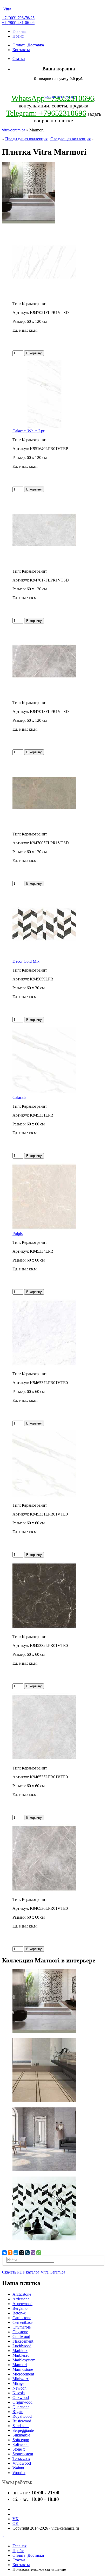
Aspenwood (22, 2304)
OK (16, 2523)
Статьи (19, 59)
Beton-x (19, 2313)
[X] (22, 2253)
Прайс (18, 36)
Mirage (18, 2383)
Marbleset (21, 2355)
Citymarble (22, 2327)
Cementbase (22, 2322)
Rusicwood (22, 2421)
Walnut (18, 2468)
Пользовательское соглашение (39, 2569)
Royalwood (22, 2416)
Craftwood (21, 2336)
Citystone (20, 2332)
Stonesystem (23, 2454)
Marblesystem (24, 2360)
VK (16, 2519)
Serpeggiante (23, 2430)
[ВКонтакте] (4, 2253)
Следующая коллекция (71, 139)
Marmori (20, 2365)
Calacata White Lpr (28, 431)
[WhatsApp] (39, 2253)
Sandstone (21, 2426)
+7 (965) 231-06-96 (18, 23)
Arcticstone (22, 2294)
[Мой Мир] (16, 2253)
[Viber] (33, 2253)
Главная (19, 31)
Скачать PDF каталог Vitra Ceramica (34, 2272)
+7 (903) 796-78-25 (18, 18)
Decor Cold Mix (26, 961)
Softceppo (21, 2440)
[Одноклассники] (10, 2253)
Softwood (21, 2444)
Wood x (19, 2473)
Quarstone (21, 2407)
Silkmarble (21, 2435)
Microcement (23, 2374)
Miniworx (21, 2379)
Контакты (21, 50)
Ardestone (21, 2299)
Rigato (18, 2412)
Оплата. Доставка (28, 45)
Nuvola (19, 2393)
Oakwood (21, 2398)
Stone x (19, 2449)
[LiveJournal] (27, 2253)
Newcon (19, 2388)
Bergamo (20, 2308)
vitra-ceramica (14, 130)
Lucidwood (22, 2346)
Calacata (19, 1097)
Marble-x (20, 2351)
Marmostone (23, 2369)
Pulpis (18, 1234)
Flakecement (23, 2341)
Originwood (22, 2402)
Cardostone (22, 2318)
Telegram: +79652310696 (46, 113)
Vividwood (22, 2463)
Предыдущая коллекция (26, 139)
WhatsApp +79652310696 (53, 98)
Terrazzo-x (21, 2459)
